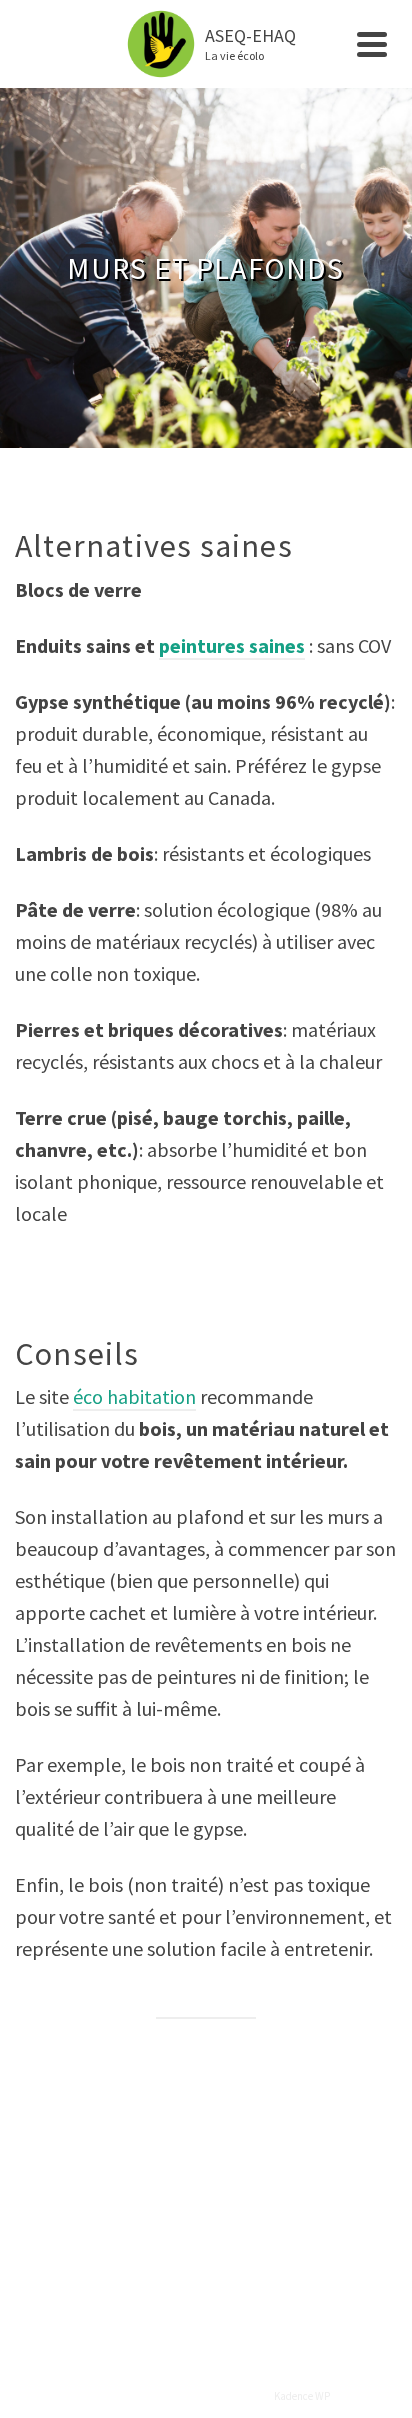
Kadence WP (302, 2396)
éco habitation (134, 1396)
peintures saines (232, 645)
